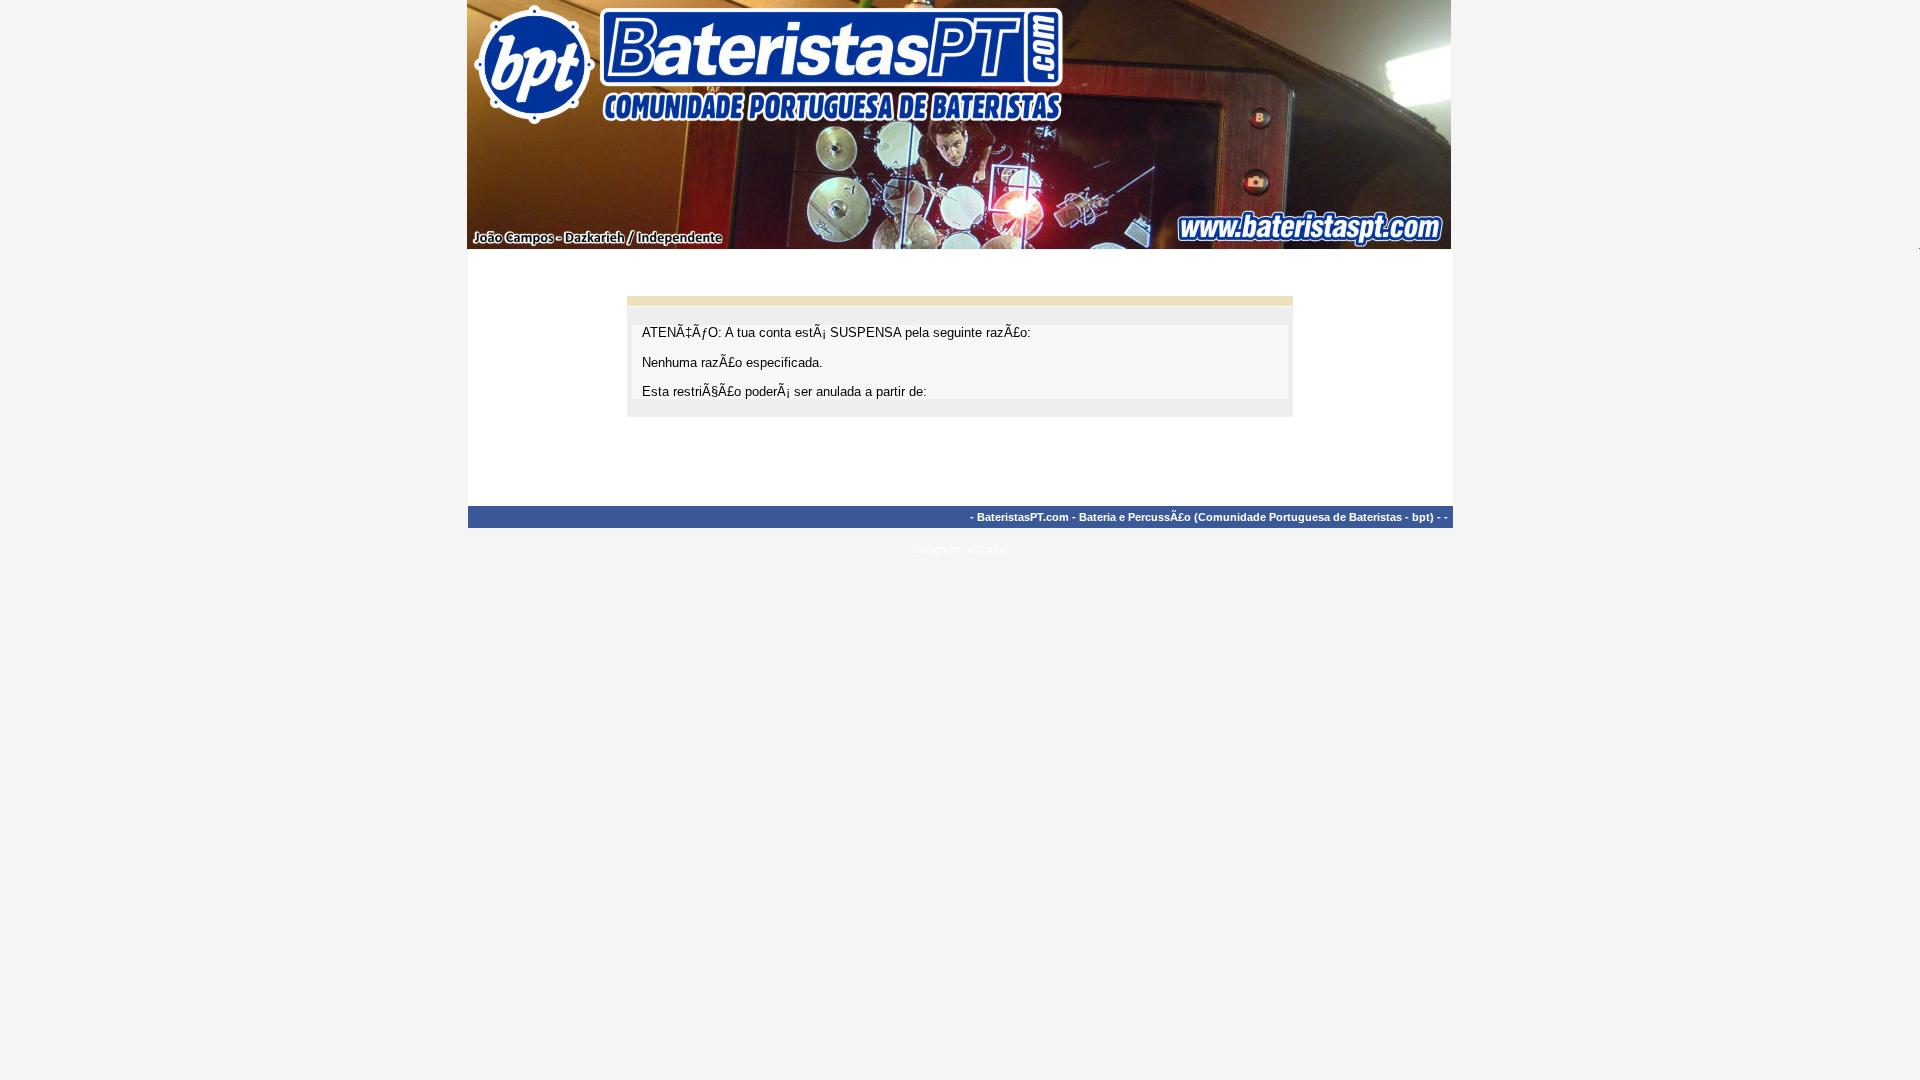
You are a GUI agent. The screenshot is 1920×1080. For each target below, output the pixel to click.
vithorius (987, 549)
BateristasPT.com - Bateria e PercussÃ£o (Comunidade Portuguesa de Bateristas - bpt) (1205, 517)
